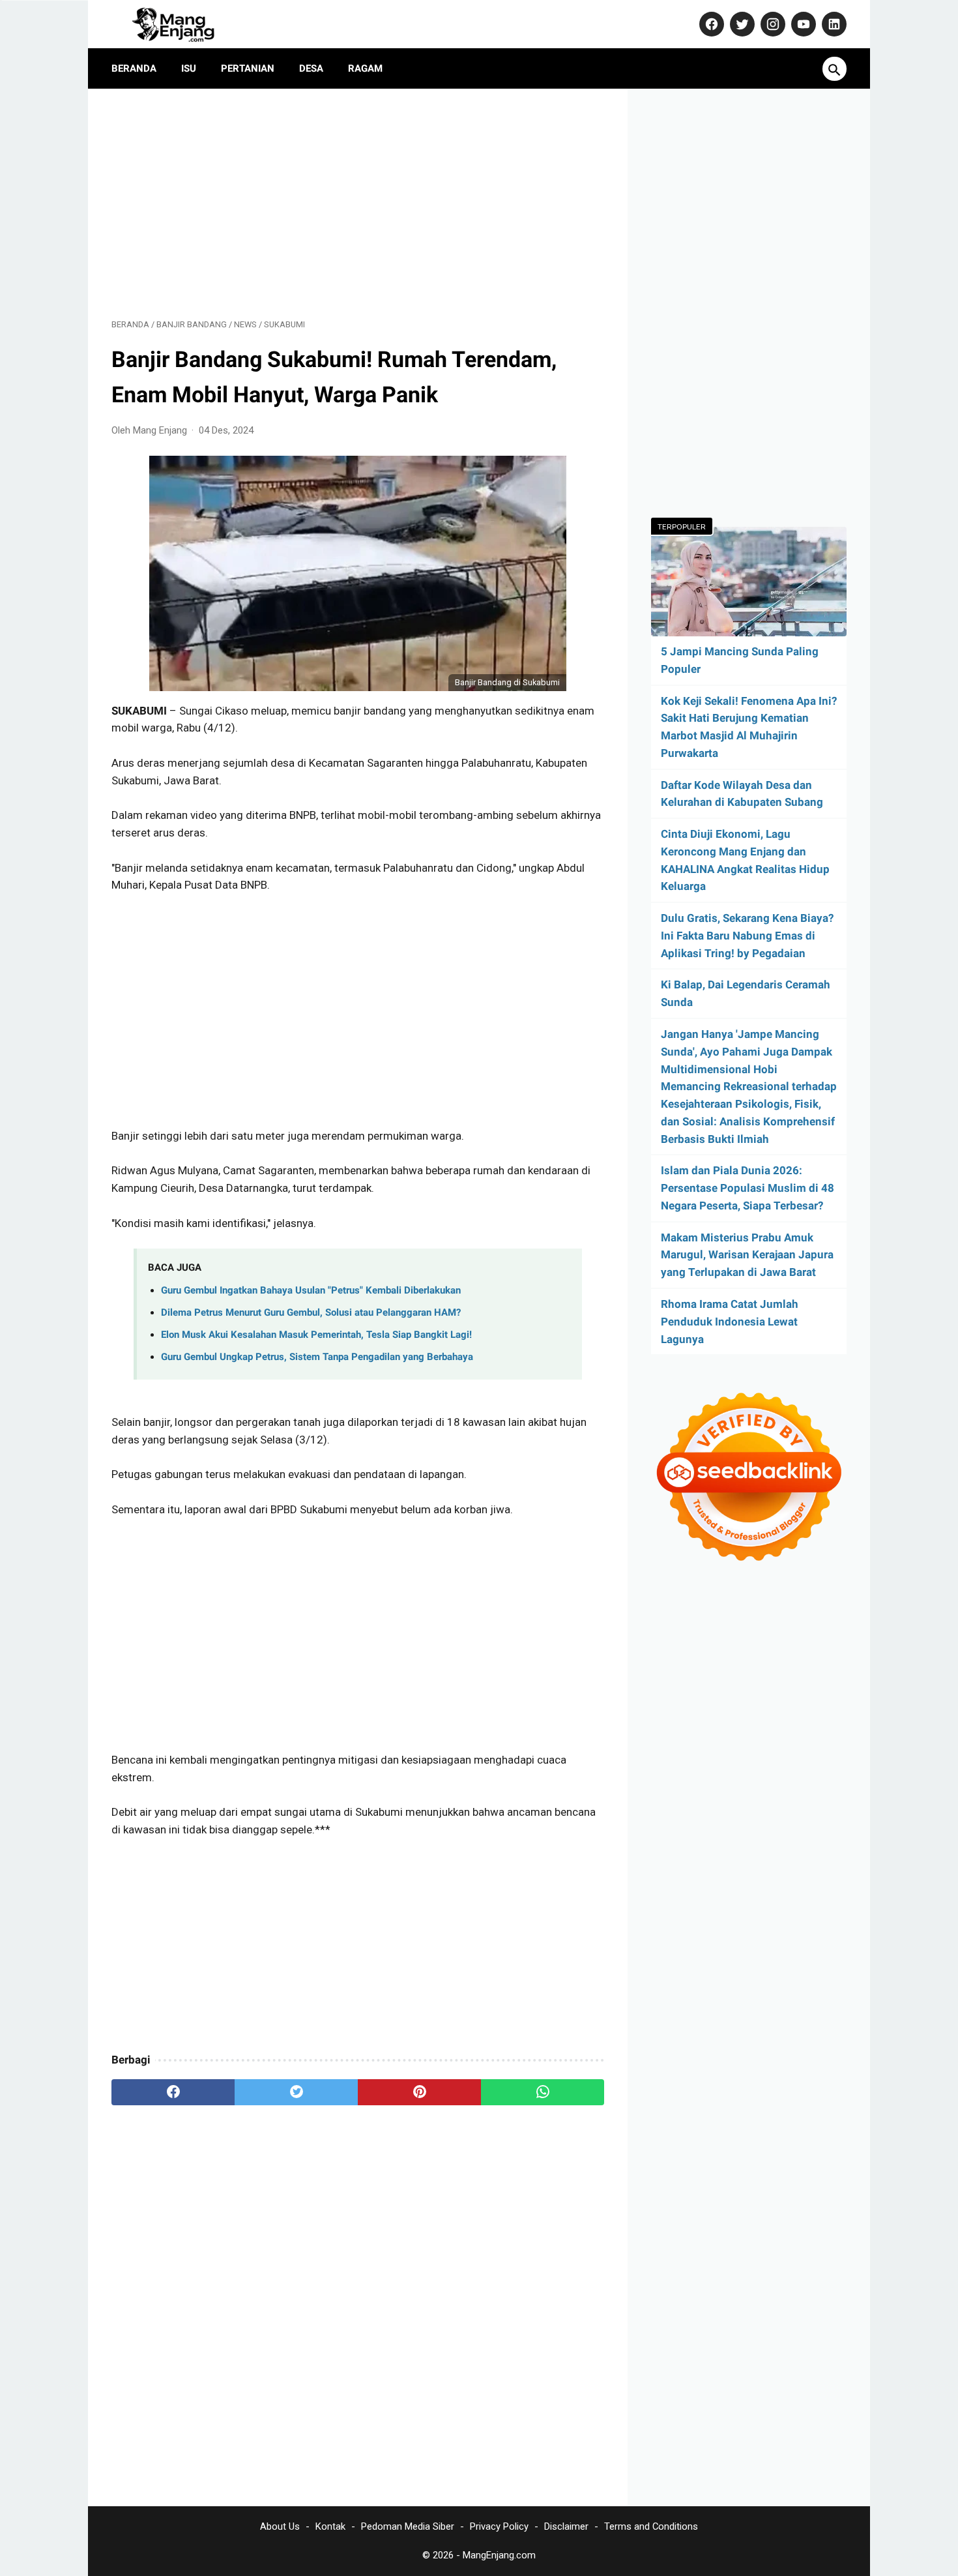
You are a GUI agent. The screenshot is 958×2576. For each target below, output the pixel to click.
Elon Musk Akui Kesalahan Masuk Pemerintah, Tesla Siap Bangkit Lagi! (316, 1335)
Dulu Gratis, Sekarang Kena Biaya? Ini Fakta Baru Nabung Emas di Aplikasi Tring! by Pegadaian (747, 936)
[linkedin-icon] (833, 24)
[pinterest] (419, 2092)
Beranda (134, 68)
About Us (280, 2526)
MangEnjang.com (499, 2555)
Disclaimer (566, 2526)
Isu (189, 68)
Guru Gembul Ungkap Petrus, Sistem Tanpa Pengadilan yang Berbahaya (317, 1357)
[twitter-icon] (741, 24)
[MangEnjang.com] (185, 24)
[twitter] (296, 2092)
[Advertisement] (358, 203)
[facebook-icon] (710, 24)
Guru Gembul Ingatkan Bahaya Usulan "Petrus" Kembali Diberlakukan (311, 1290)
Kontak (330, 2526)
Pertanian (248, 68)
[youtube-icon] (802, 24)
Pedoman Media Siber (408, 2526)
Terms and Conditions (651, 2526)
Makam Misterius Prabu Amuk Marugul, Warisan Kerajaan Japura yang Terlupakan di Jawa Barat (747, 1255)
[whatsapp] (543, 2092)
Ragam (365, 68)
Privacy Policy (499, 2526)
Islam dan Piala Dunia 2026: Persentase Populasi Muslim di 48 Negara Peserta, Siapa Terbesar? (748, 1188)
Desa (311, 68)
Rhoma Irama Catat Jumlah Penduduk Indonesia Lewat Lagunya (730, 1322)
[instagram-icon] (771, 24)
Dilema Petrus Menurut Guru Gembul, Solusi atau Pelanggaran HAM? (311, 1312)
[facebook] (173, 2092)
